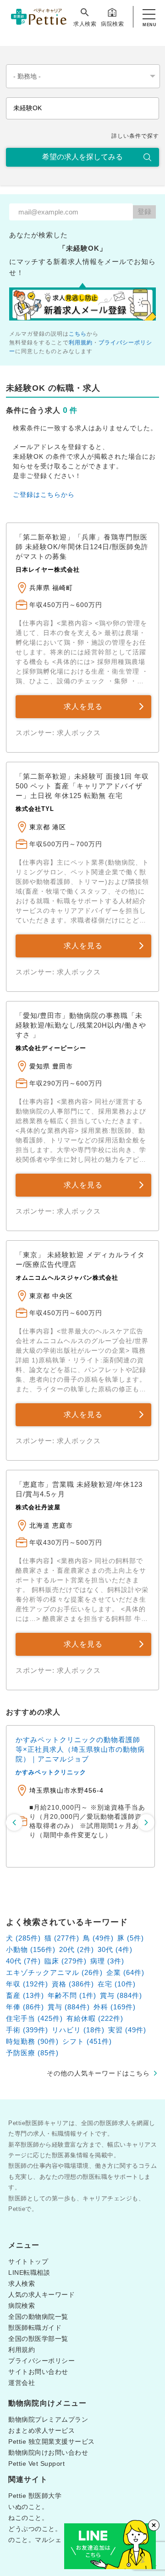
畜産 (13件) (25, 1995)
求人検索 (85, 24)
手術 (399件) (27, 2030)
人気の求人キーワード (41, 2295)
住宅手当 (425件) (34, 2018)
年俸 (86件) (25, 2007)
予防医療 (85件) (32, 2053)
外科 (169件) (115, 2007)
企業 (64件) (125, 1972)
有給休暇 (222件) (95, 2018)
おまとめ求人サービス (41, 2430)
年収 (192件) (27, 1984)
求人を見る (83, 706)
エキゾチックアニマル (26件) (54, 1972)
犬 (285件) (23, 1938)
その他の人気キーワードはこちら (98, 2073)
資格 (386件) (73, 1984)
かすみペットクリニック (51, 1772)
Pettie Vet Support (36, 2464)
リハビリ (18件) (78, 2030)
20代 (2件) (77, 1949)
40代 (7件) (23, 1961)
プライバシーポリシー (41, 2361)
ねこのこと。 (28, 2518)
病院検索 (112, 24)
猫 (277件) (62, 1938)
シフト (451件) (87, 2041)
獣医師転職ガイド (35, 2328)
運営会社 (22, 2383)
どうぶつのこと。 (35, 2529)
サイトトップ (28, 2261)
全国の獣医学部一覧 (38, 2339)
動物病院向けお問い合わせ (48, 2452)
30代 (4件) (115, 1949)
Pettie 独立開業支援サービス (52, 2441)
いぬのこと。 (28, 2507)
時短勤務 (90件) (32, 2041)
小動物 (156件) (31, 1949)
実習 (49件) (127, 2030)
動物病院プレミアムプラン (48, 2419)
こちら (78, 334)
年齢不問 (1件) (72, 1995)
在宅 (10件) (117, 1984)
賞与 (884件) (121, 1995)
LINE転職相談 (29, 2272)
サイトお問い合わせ (38, 2372)
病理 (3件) (107, 1961)
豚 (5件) (131, 1938)
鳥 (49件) (98, 1938)
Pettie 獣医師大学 (35, 2496)
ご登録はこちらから (44, 495)
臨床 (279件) (66, 1961)
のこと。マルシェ (35, 2540)
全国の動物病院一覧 (38, 2317)
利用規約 (81, 343)
